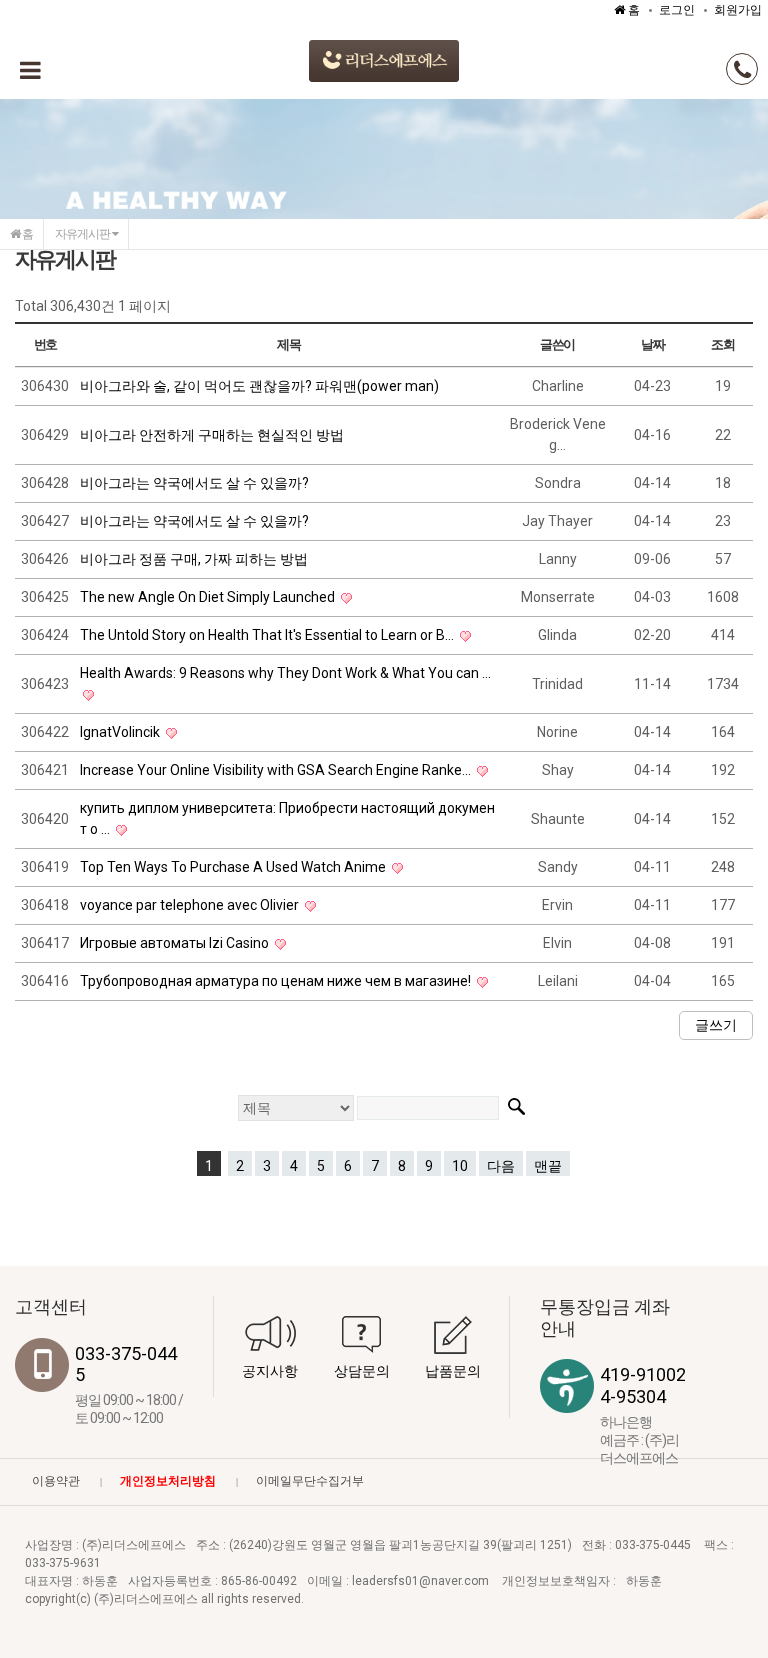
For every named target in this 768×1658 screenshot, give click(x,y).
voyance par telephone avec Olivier (191, 905)
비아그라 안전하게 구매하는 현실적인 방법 (212, 435)
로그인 (677, 10)
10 (460, 1166)
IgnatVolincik (121, 732)
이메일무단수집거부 (310, 1481)
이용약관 (56, 1481)
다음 (501, 1166)
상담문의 (362, 1371)
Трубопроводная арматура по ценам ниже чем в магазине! (277, 981)
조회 (722, 344)
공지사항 (270, 1371)
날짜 (652, 344)
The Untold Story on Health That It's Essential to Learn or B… (268, 635)
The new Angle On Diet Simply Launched (209, 597)
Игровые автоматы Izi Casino (176, 943)
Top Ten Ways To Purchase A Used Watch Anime (234, 867)
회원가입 (738, 10)
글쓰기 (716, 1025)
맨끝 (548, 1166)
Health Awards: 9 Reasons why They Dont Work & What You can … (285, 673)
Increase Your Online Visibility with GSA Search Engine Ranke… (277, 770)
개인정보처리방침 (168, 1481)
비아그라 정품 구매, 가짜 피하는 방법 (194, 559)
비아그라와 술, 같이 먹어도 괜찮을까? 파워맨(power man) (259, 386)
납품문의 (453, 1371)
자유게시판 (83, 234)
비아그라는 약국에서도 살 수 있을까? (194, 483)
